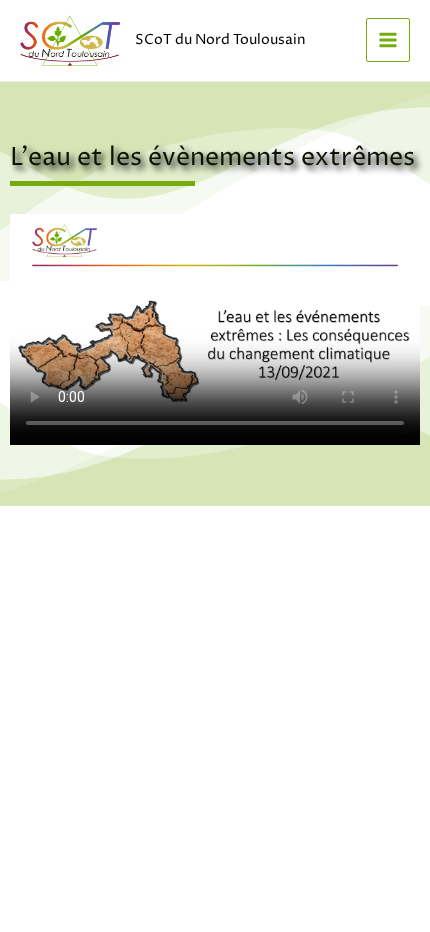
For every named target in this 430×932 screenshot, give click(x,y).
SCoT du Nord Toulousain (220, 40)
